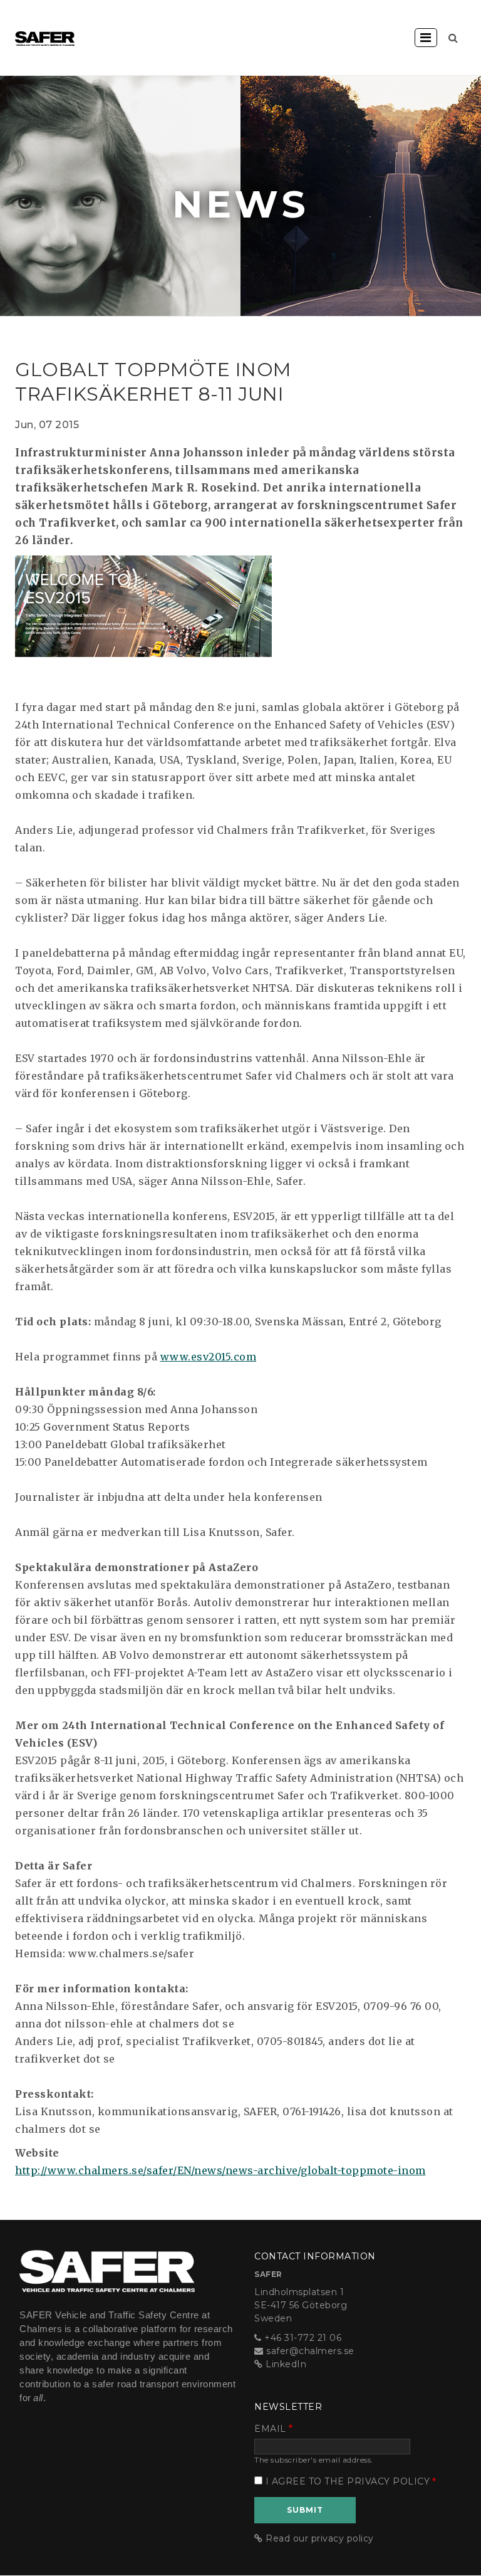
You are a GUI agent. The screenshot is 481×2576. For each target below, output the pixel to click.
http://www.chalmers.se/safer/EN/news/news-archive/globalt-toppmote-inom (220, 2170)
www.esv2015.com (209, 1357)
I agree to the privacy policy (348, 2481)
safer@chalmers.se (310, 2351)
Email (270, 2429)
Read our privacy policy (320, 2538)
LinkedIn (286, 2364)
